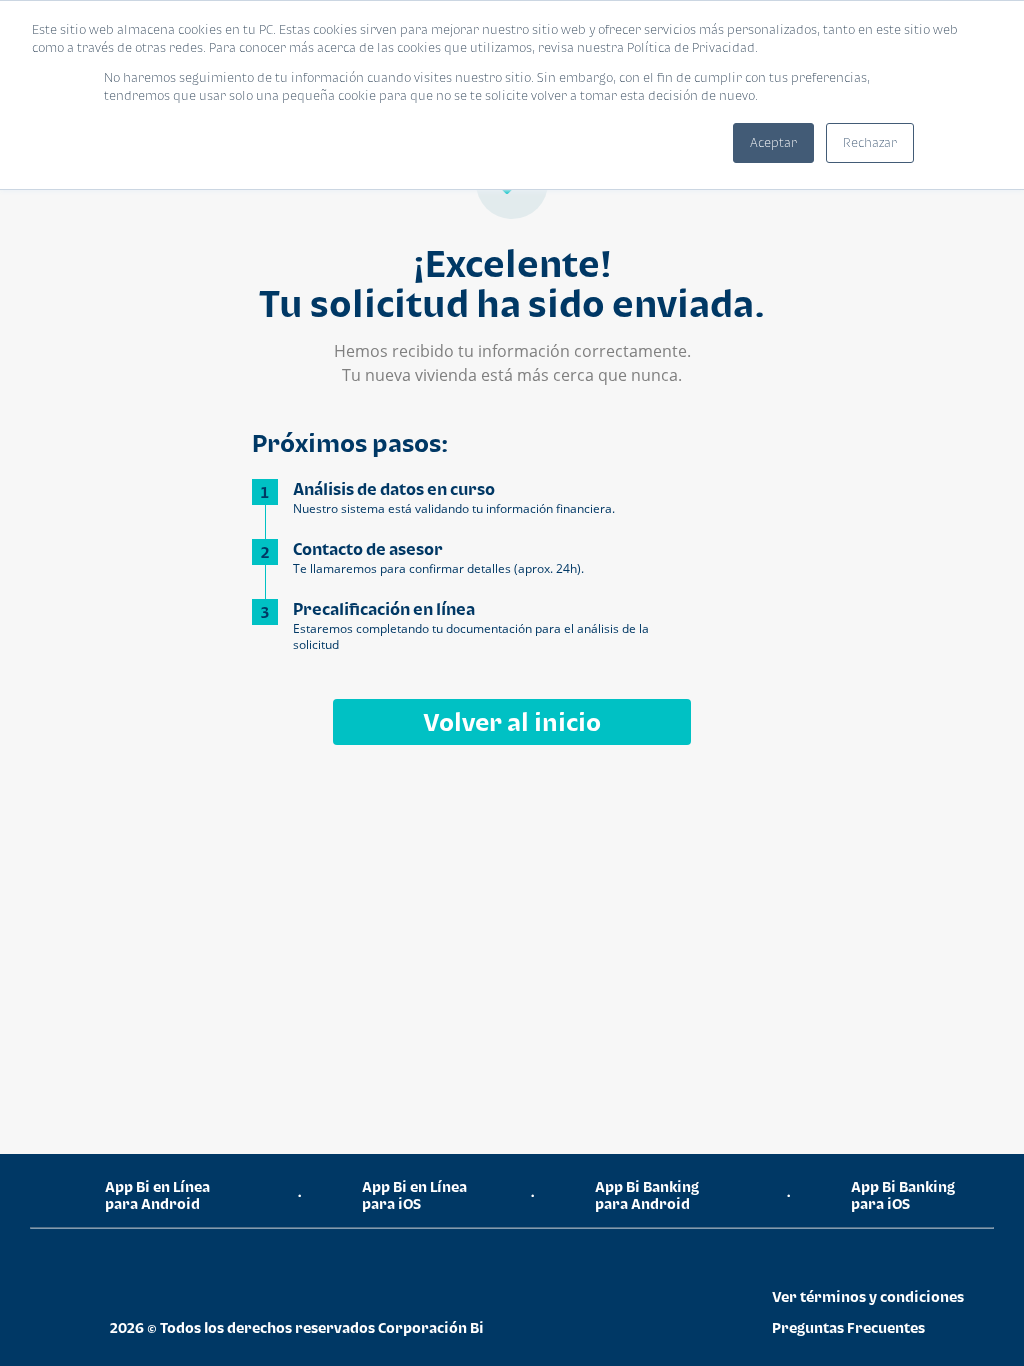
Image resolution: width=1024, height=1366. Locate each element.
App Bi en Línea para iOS (414, 1195)
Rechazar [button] (870, 142)
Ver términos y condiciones (868, 1296)
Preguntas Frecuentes (848, 1327)
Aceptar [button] (773, 142)
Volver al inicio (512, 721)
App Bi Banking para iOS (903, 1195)
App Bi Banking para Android (647, 1195)
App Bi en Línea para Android (157, 1195)
